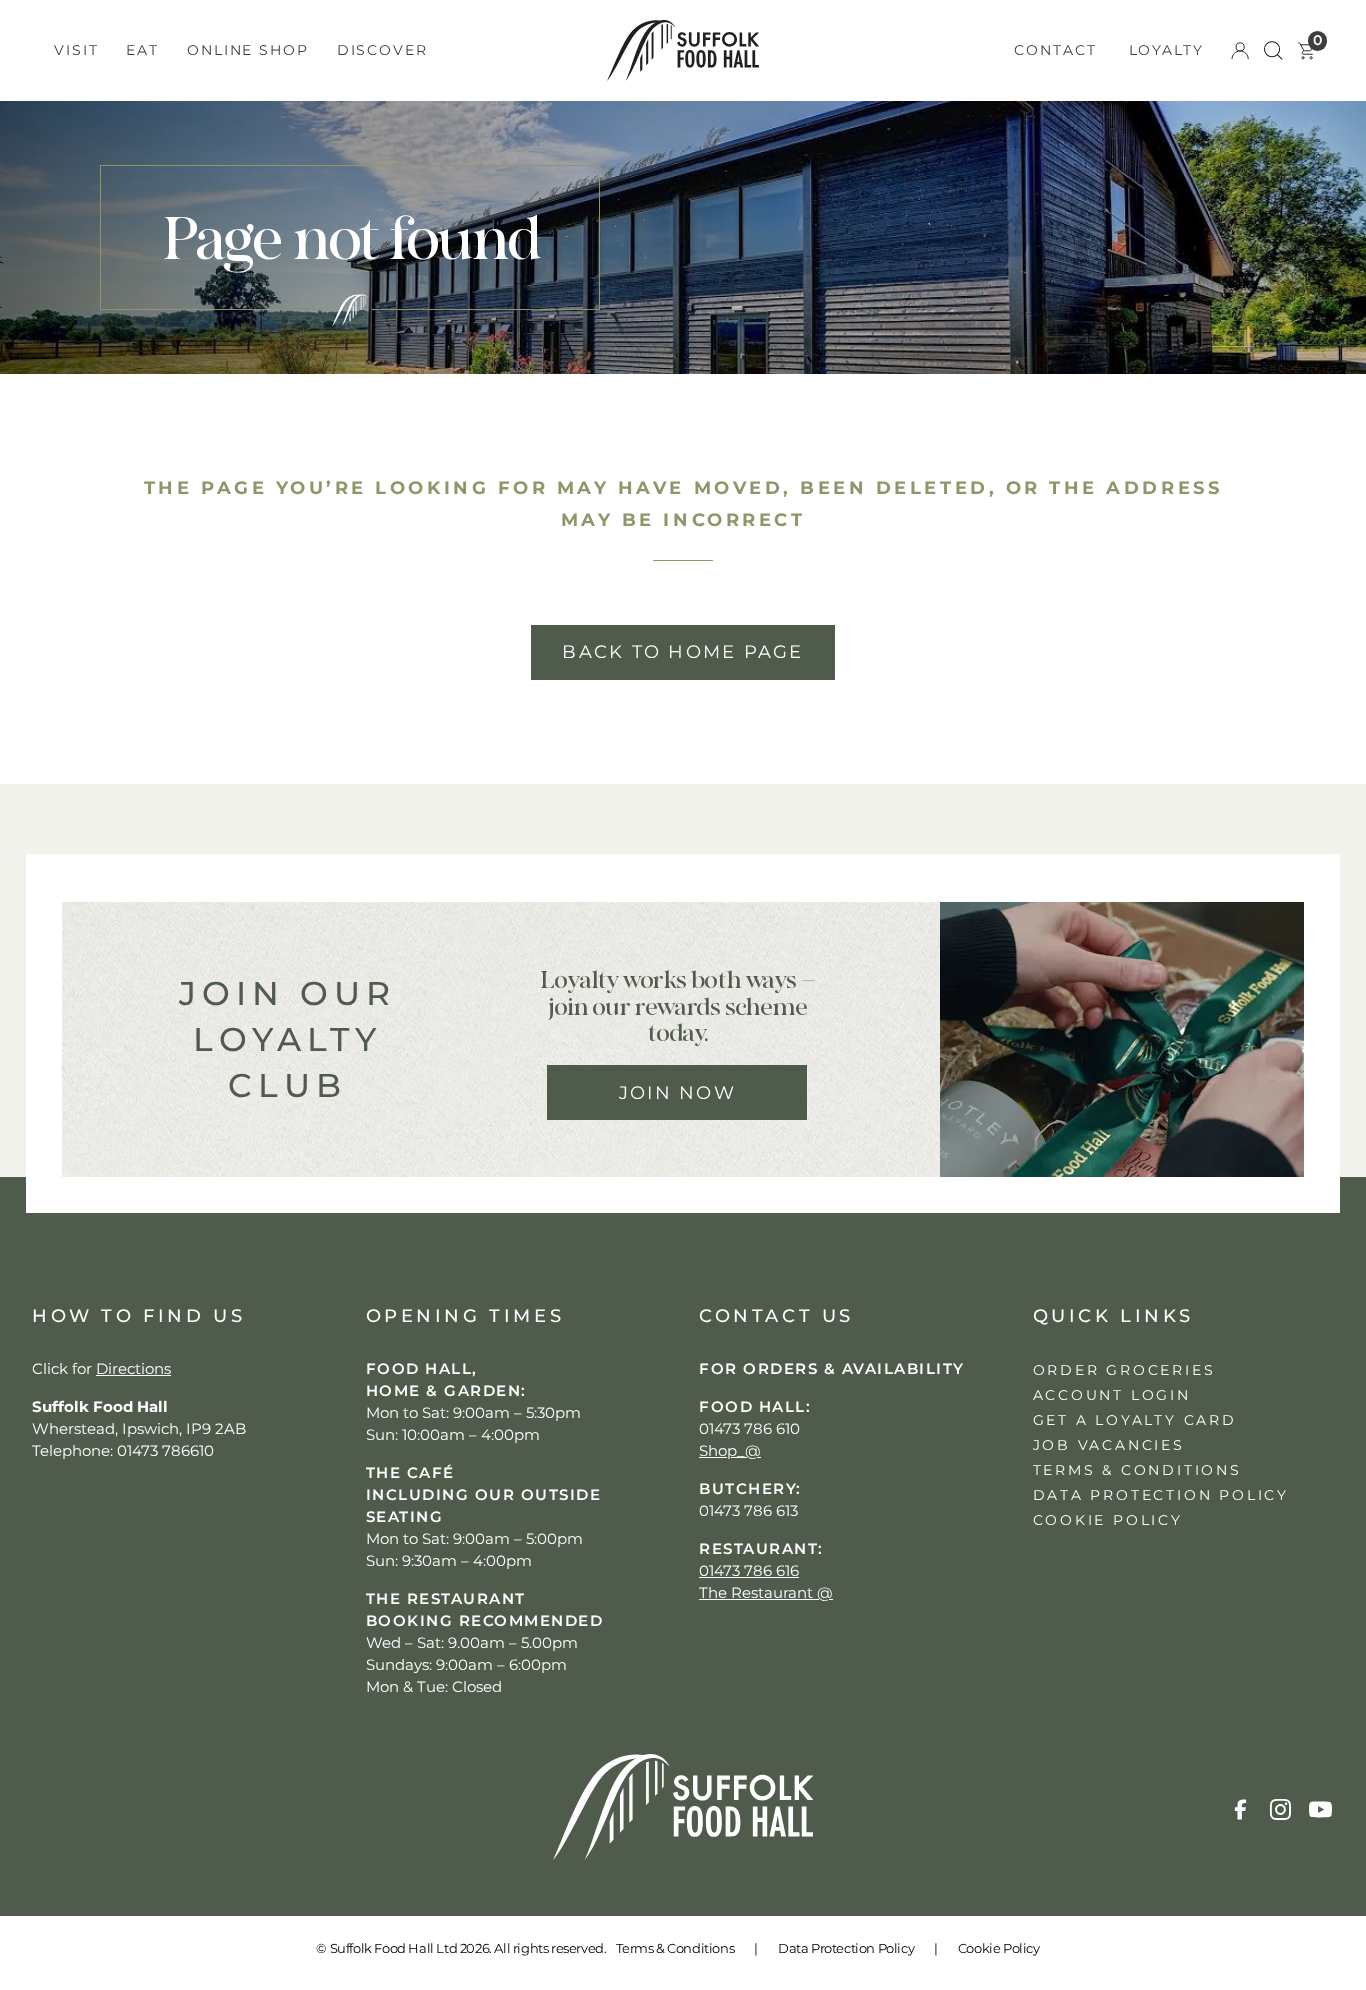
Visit (76, 50)
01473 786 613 (748, 1510)
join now (677, 1093)
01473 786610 (165, 1450)
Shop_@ (730, 1450)
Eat (142, 50)
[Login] (1240, 51)
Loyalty (1166, 50)
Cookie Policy (999, 1948)
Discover (382, 50)
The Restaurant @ (766, 1592)
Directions (133, 1368)
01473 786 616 (749, 1570)
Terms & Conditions (675, 1948)
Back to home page (682, 652)
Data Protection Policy (846, 1948)
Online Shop (248, 50)
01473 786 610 (749, 1428)
